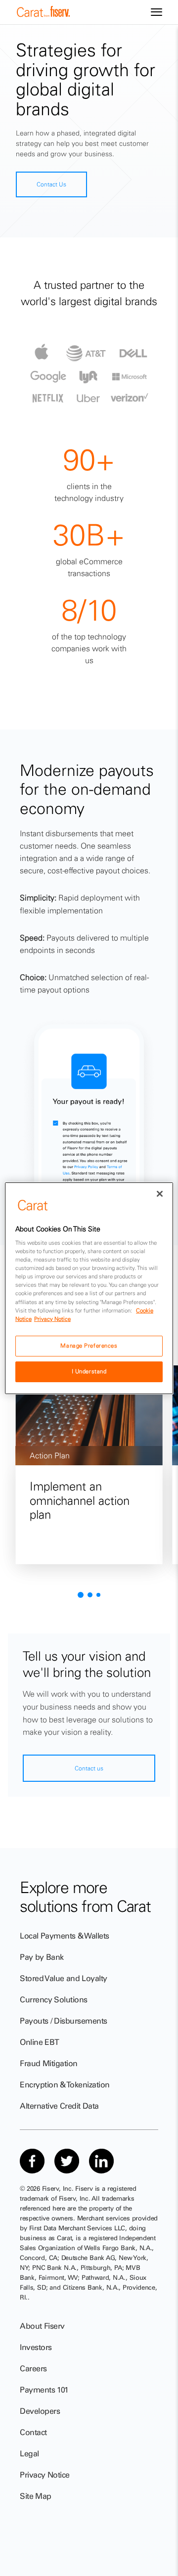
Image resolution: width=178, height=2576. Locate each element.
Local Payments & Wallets (65, 1936)
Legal (29, 2453)
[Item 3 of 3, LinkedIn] (101, 2161)
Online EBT (40, 2042)
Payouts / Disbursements (64, 2021)
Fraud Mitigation (49, 2063)
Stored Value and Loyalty (64, 1978)
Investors (36, 2347)
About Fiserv (42, 2326)
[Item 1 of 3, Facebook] (32, 2161)
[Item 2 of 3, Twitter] (67, 2161)
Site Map (36, 2496)
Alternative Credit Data (59, 2106)
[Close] (160, 1193)
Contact (33, 2432)
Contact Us (51, 184)
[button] (81, 1595)
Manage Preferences (89, 1346)
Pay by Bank (42, 1957)
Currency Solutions (54, 1999)
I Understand (89, 1371)
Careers (33, 2368)
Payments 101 (44, 2390)
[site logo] (44, 14)
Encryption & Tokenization (65, 2084)
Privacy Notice (45, 2475)
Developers (40, 2411)
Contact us (89, 1768)
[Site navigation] (156, 12)
